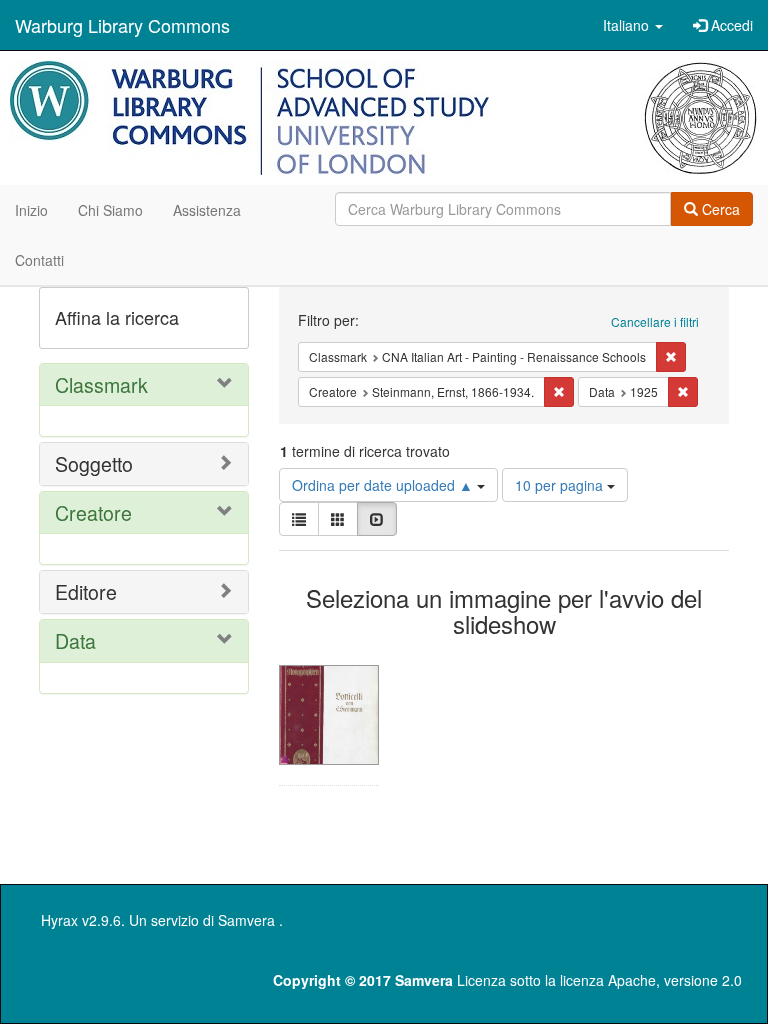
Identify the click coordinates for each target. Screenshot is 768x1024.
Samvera (246, 920)
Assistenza (207, 210)
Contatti (39, 260)
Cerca (719, 209)
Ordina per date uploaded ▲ (384, 485)
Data (75, 640)
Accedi (730, 25)
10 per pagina (561, 485)
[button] (633, 25)
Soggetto (94, 463)
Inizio (31, 210)
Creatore (93, 512)
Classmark (101, 384)
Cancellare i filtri (655, 321)
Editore (86, 591)
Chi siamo (110, 210)
